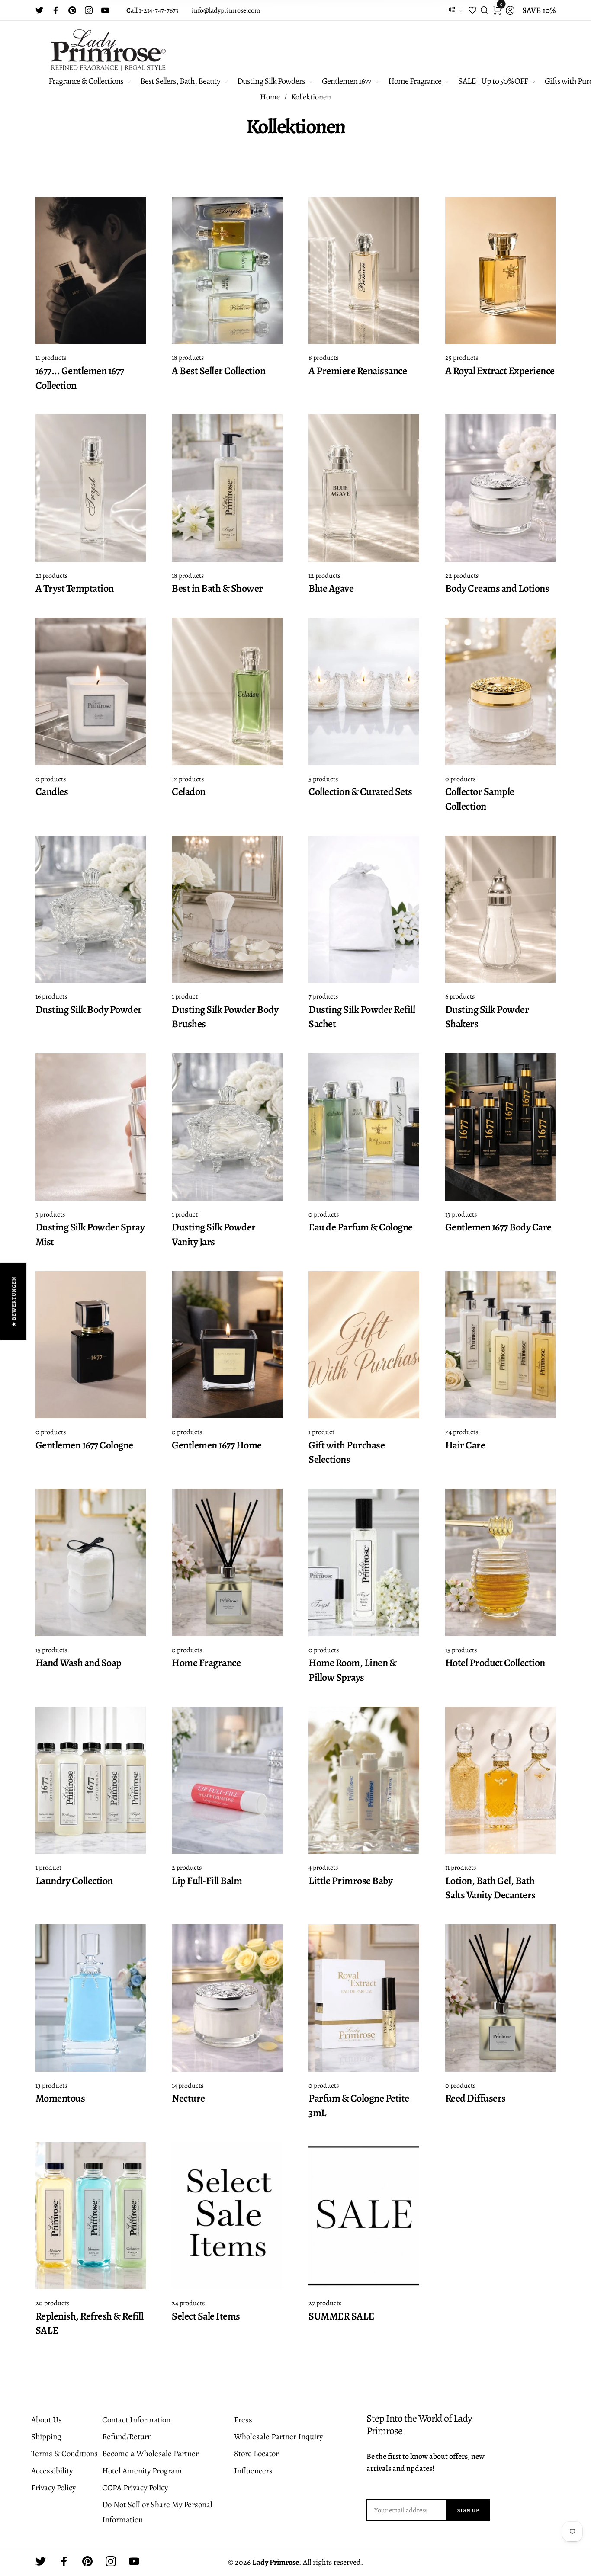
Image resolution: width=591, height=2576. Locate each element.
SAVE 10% (539, 10)
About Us (47, 2420)
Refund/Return (127, 2437)
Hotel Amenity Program (142, 2471)
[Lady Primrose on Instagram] (89, 10)
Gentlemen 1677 (346, 81)
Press (243, 2420)
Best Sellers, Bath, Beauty (180, 81)
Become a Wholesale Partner (150, 2454)
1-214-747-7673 (153, 10)
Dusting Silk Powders (271, 81)
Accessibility (52, 2471)
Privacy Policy (53, 2488)
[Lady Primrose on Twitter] (39, 10)
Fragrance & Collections (86, 81)
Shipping (46, 2437)
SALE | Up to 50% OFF (493, 81)
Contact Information (136, 2420)
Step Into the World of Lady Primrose (419, 2425)
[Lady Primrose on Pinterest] (72, 10)
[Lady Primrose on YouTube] (105, 10)
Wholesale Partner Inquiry (278, 2437)
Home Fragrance (415, 81)
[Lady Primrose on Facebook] (56, 10)
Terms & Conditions (64, 2454)
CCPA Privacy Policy (135, 2488)
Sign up (468, 2510)
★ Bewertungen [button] (14, 1301)
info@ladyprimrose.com (226, 10)
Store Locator (256, 2454)
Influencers (253, 2471)
